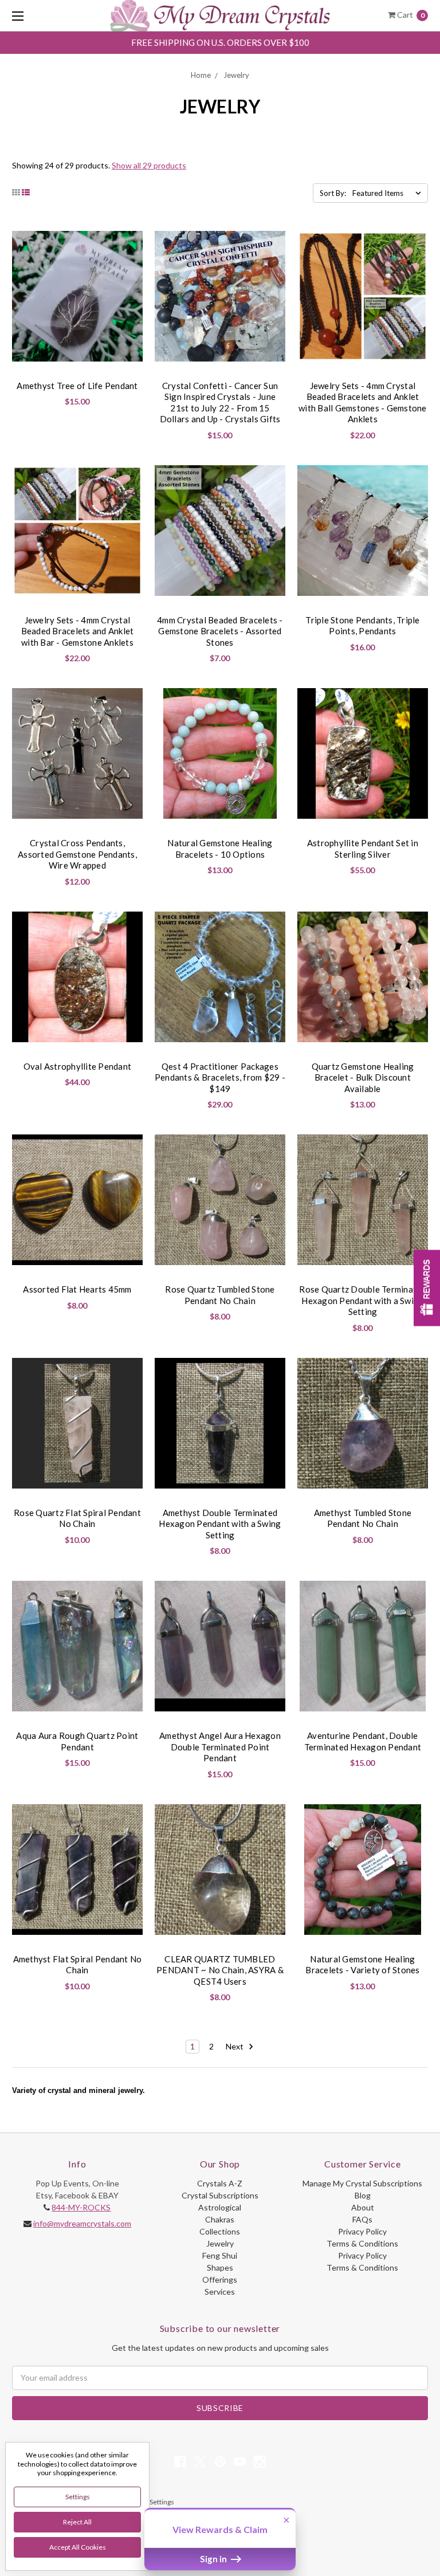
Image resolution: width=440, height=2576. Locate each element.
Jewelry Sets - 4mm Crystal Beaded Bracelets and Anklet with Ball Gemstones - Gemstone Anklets (363, 403)
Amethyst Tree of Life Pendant (77, 386)
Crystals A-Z (220, 2183)
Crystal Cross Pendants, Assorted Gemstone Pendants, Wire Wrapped (77, 854)
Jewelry (236, 75)
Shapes (220, 2267)
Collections (220, 2231)
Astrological (220, 2207)
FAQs (362, 2219)
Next (235, 2046)
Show (427, 1288)
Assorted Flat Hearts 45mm (77, 1289)
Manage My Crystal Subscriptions (362, 2183)
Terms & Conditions (362, 2243)
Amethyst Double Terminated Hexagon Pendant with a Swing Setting (220, 1524)
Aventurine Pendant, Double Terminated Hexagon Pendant (363, 1741)
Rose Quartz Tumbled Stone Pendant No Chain (220, 1295)
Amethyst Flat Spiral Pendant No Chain (78, 1965)
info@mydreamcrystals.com (82, 2223)
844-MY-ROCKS (81, 2207)
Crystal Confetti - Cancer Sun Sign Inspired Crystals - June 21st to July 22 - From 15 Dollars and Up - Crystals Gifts (220, 403)
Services (220, 2292)
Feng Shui (220, 2255)
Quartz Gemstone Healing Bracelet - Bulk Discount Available (363, 1077)
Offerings (220, 2279)
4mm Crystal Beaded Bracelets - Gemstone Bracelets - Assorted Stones (220, 631)
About (363, 2207)
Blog (363, 2195)
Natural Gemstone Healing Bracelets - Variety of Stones (362, 1965)
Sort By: (333, 193)
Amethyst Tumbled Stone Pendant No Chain (363, 1518)
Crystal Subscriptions (220, 2195)
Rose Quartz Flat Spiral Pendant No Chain (77, 1518)
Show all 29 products (149, 165)
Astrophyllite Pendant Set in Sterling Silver (363, 849)
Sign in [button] (214, 2559)
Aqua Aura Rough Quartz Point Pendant (77, 1741)
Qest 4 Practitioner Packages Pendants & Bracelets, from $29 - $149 (220, 1077)
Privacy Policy (362, 2231)
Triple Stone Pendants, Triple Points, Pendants (362, 626)
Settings (78, 2497)
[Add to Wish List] (129, 244)
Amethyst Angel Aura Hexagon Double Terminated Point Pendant (220, 1747)
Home (201, 75)
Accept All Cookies (78, 2547)
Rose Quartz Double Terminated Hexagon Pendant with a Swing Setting (362, 1300)
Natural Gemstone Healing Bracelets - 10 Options (220, 849)
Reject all (77, 2522)
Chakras (220, 2219)
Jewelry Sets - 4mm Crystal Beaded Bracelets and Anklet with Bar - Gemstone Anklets (78, 631)
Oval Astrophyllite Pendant (78, 1066)
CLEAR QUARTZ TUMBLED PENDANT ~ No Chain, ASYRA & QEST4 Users (220, 1970)
